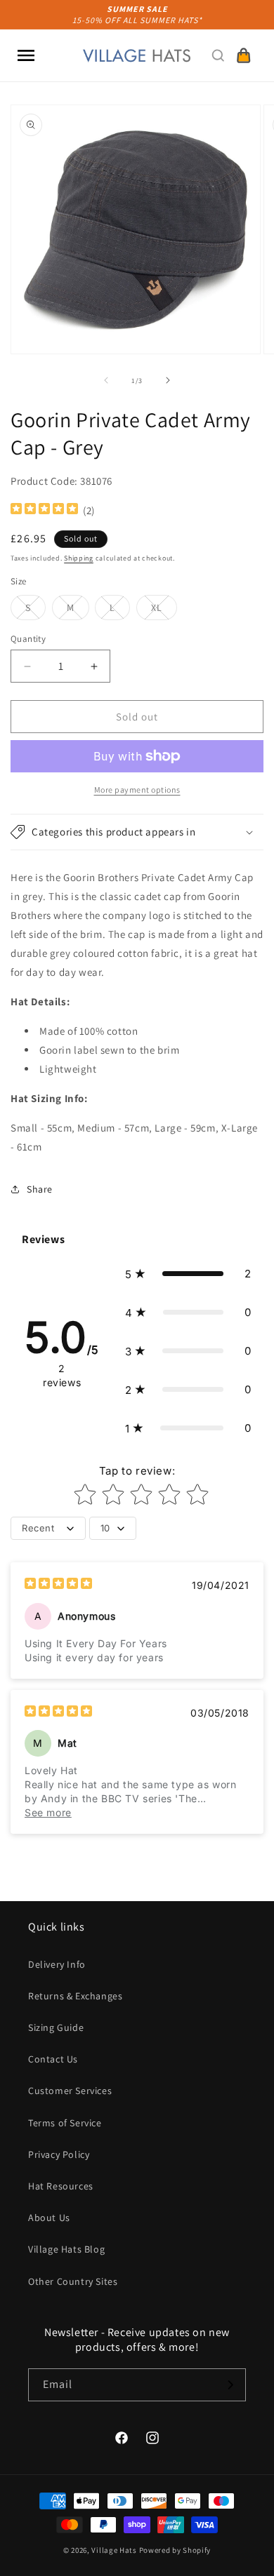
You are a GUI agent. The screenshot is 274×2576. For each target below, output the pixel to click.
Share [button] (40, 1189)
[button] (26, 55)
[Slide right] (168, 380)
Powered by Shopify (175, 2550)
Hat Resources (61, 2186)
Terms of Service (65, 2123)
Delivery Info (57, 1964)
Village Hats (114, 2550)
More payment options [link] (137, 790)
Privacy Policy (59, 2154)
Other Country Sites (73, 2281)
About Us (49, 2218)
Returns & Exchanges (75, 1996)
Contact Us (53, 2059)
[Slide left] (106, 380)
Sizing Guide (56, 2027)
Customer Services (70, 2091)
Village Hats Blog (66, 2249)
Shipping (79, 558)
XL (164, 610)
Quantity (28, 639)
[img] (44, 510)
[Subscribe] (230, 2385)
